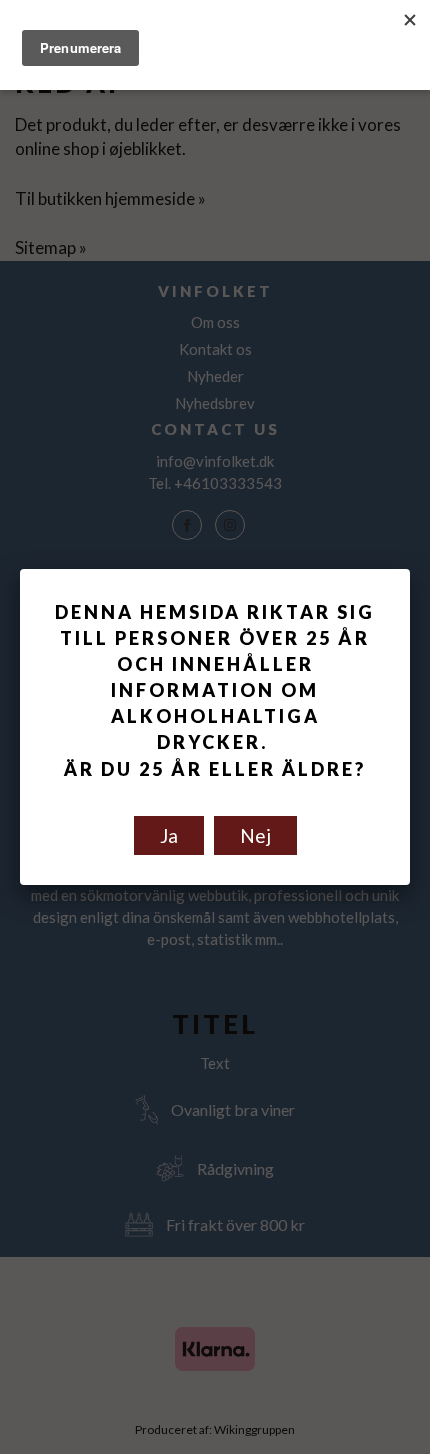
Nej (255, 835)
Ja (169, 835)
